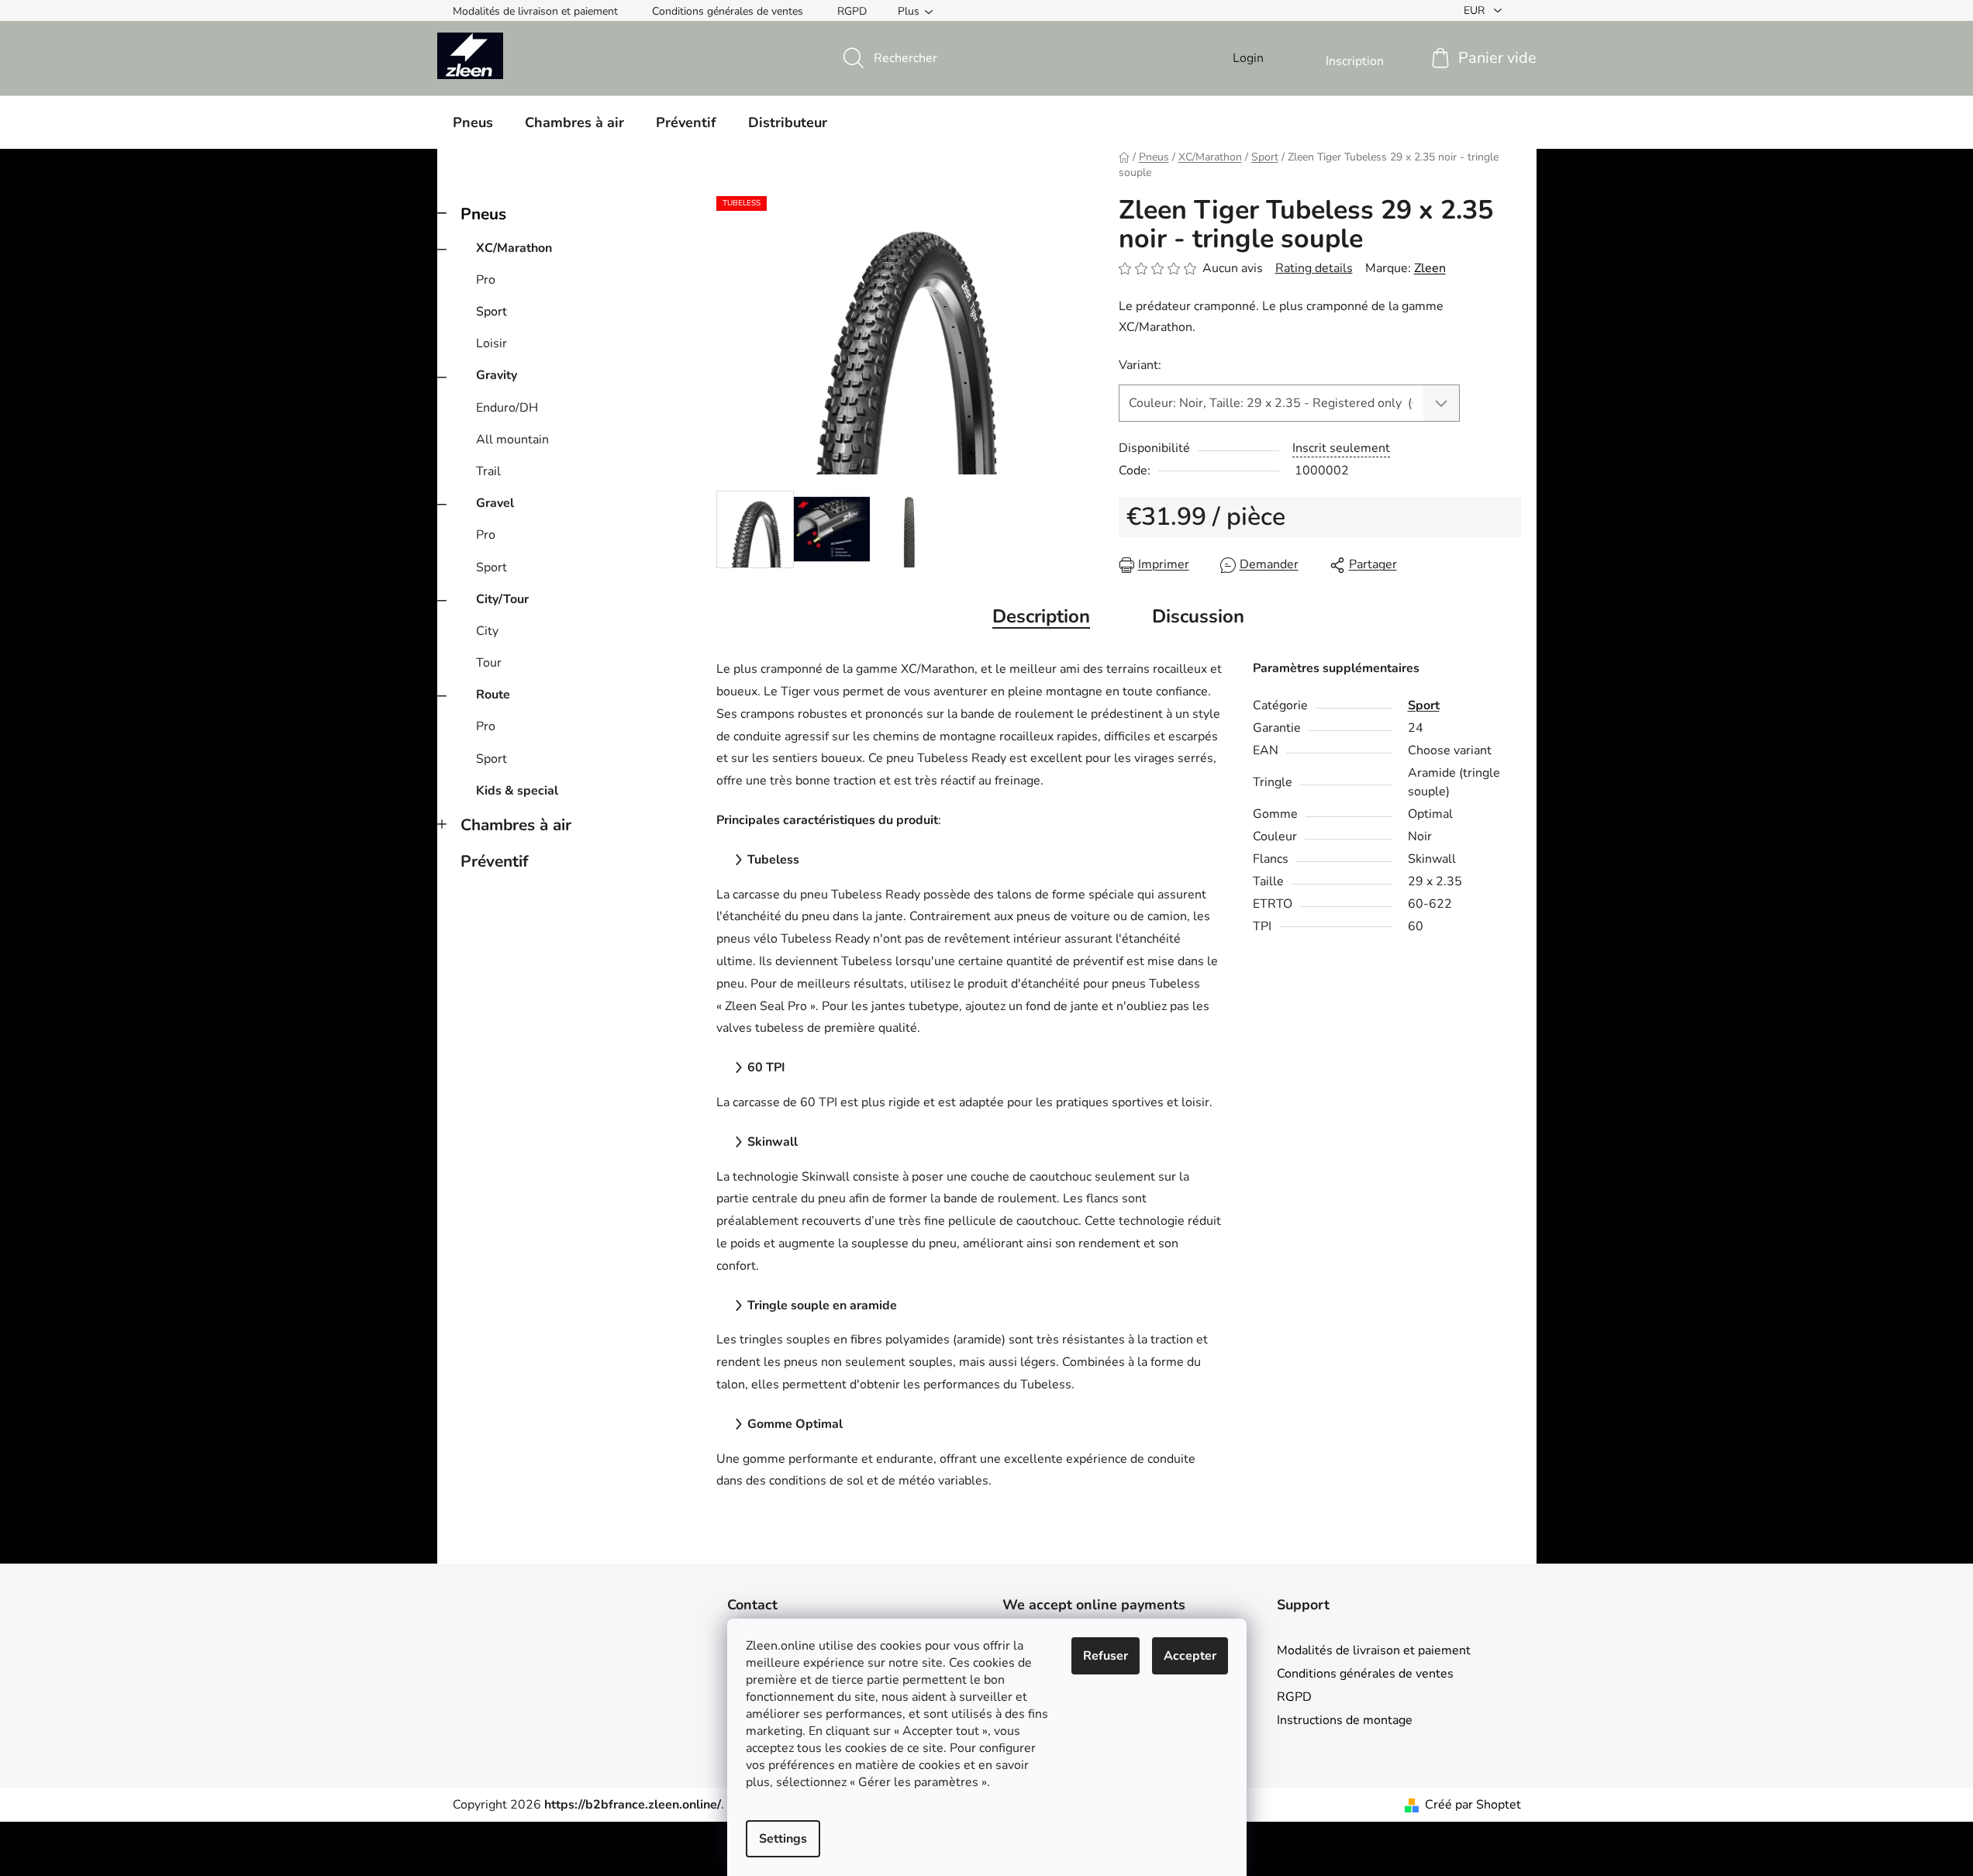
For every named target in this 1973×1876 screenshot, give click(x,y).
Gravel (495, 503)
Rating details (1314, 268)
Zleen (1430, 268)
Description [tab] (1041, 616)
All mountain (512, 440)
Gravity (497, 375)
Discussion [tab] (1198, 616)
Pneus (483, 214)
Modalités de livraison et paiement (535, 11)
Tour (489, 663)
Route (493, 695)
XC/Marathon (514, 248)
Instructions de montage (1345, 1720)
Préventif (495, 861)
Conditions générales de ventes (728, 11)
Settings (783, 1839)
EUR (1476, 10)
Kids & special (517, 791)
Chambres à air (516, 825)
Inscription (1355, 61)
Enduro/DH (507, 408)
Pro (486, 280)
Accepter (1190, 1656)
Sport (492, 312)
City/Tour (502, 599)
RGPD (852, 11)
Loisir (492, 343)
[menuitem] (473, 122)
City (487, 631)
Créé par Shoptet (1473, 1805)
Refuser (1106, 1656)
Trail (488, 471)
